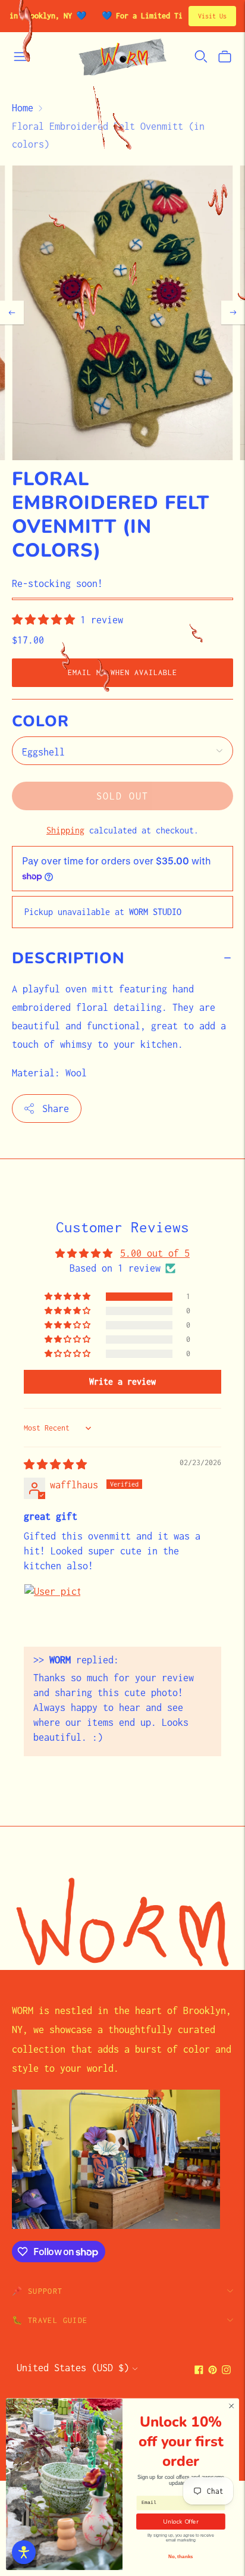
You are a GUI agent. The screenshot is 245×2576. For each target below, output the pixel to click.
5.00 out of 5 (155, 1253)
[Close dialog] (231, 2406)
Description (68, 958)
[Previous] (12, 313)
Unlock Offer (180, 2522)
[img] (55, 1465)
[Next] (233, 313)
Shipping (65, 830)
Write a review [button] (122, 1381)
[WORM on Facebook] (199, 2371)
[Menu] (20, 57)
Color (40, 722)
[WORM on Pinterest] (213, 2371)
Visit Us (212, 16)
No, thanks (180, 2557)
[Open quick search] (201, 57)
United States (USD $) (73, 2368)
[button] (46, 620)
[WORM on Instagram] (226, 2371)
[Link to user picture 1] (52, 1612)
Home (23, 108)
